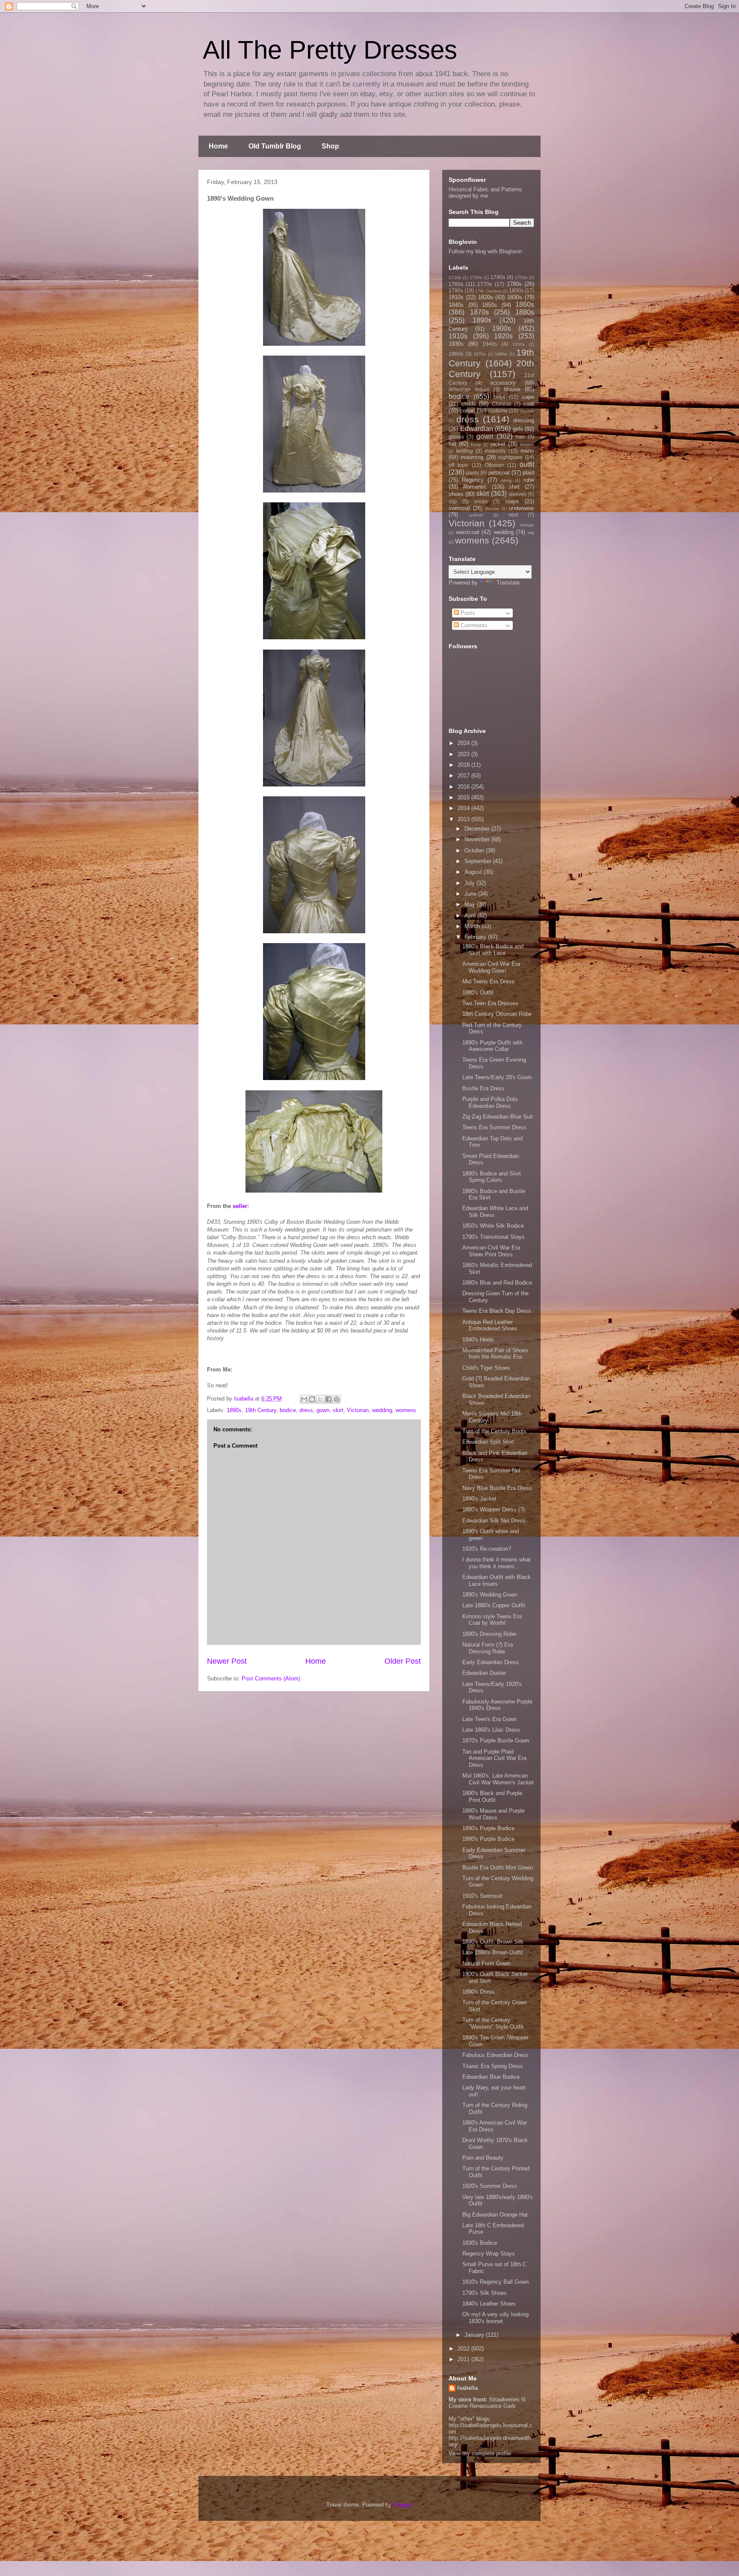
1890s (234, 1410)
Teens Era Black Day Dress (497, 1311)
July (470, 883)
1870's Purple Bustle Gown (496, 1741)
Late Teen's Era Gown (489, 1719)
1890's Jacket (479, 1499)
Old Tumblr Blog (275, 146)
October (475, 850)
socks (481, 501)
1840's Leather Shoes (489, 2304)
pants (473, 473)
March (473, 926)
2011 (464, 2359)
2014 (464, 808)
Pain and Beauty (483, 2158)
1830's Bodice (480, 2243)
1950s (519, 344)
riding (506, 480)
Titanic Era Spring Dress (493, 2066)
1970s (480, 354)
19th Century (261, 1410)
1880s (525, 312)
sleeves (517, 494)
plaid (528, 473)
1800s (516, 290)
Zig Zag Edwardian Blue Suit (498, 1117)
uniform (476, 515)
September (479, 861)
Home (218, 146)
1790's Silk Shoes (485, 2293)
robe (529, 480)
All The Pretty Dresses (330, 50)
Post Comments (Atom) (271, 1678)
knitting (465, 451)
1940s (490, 344)
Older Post (403, 1661)
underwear (522, 508)
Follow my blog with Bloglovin (485, 251)
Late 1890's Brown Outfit (493, 1952)
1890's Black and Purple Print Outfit (492, 1797)
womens (406, 1410)
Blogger (402, 2505)
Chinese (502, 404)
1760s (456, 284)
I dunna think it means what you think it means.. (497, 1563)
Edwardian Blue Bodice (491, 2077)
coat (529, 404)
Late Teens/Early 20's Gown (497, 1077)
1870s (479, 312)
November (478, 839)
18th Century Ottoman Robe (497, 1014)
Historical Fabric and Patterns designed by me (485, 193)
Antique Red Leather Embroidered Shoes (490, 1325)
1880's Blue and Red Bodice (497, 1283)
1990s (501, 354)
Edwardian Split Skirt (488, 1442)
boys (500, 397)
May (471, 904)
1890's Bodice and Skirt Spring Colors (492, 1177)
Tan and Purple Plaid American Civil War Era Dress (494, 1758)
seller (240, 1206)
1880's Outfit (478, 993)
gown (323, 1410)
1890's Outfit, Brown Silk (493, 1942)
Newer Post (227, 1661)
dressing (524, 420)
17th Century (488, 291)
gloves (456, 437)
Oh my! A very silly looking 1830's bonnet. (495, 2318)
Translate (508, 583)
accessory (503, 383)
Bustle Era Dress (483, 1088)
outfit (527, 464)
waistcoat (468, 532)
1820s (486, 297)
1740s (498, 277)
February (476, 937)
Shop (330, 146)
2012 (464, 2349)
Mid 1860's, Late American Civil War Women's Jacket (498, 1779)
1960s (456, 354)
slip (453, 501)
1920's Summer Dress (490, 2186)
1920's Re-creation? (487, 1549)
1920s (503, 336)
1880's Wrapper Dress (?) (494, 1509)
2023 (464, 754)
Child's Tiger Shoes (486, 1368)
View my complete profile (480, 2453)
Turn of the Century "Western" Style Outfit (493, 2023)
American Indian (469, 389)
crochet (527, 411)
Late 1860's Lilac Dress (491, 1730)
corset (467, 411)
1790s (456, 290)
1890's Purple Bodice (488, 1828)
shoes (456, 494)
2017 (464, 776)
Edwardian (477, 429)
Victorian (358, 1410)
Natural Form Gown (486, 1963)
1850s (489, 305)
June (471, 894)
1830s (515, 297)
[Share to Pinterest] (337, 1399)
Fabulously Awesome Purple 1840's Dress (497, 1705)
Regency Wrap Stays (489, 2254)
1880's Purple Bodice (488, 1839)
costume (498, 411)
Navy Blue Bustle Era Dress (497, 1488)
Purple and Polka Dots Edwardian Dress (490, 1103)
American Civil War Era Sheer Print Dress (491, 1251)
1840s (456, 305)
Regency (473, 480)
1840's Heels (478, 1340)
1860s (525, 304)
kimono (527, 444)
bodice (288, 1410)
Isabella (467, 2388)
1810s (456, 297)
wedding (382, 1410)
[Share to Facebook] (328, 1399)
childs (469, 404)
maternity (495, 451)
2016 (464, 787)
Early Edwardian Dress (491, 1662)
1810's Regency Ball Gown (495, 2282)
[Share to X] (320, 1399)
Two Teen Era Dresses (490, 1003)
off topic (459, 465)
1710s (455, 277)
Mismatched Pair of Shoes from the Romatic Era (495, 1354)
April (471, 916)
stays (512, 501)
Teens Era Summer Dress (494, 1127)
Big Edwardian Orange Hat (495, 2215)
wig (531, 533)
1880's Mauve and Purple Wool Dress (494, 1814)
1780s (514, 284)
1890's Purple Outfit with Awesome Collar (492, 1046)
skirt (338, 1410)
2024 (464, 743)
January (475, 2335)
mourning (472, 457)
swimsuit (460, 508)
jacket (498, 444)
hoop (476, 444)
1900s (502, 328)
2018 (464, 765)
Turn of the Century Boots (494, 1431)
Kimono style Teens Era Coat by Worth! (492, 1620)
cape (528, 397)
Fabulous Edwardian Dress (495, 2055)
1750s (521, 277)
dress (306, 1410)
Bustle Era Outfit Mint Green (498, 1868)
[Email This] (304, 1399)
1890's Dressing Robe (489, 1634)
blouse (512, 389)
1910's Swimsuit (482, 1896)
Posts (467, 613)
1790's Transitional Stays (494, 1237)
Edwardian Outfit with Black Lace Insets (497, 1580)
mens (527, 451)
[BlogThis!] (312, 1399)
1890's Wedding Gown (490, 1595)
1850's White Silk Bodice (493, 1226)
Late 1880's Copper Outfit (494, 1605)
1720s (476, 277)
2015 (464, 797)
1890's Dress (478, 1992)
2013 (464, 819)
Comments (473, 625)
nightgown (510, 457)
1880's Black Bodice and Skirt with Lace (493, 950)
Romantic (475, 487)
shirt (514, 487)
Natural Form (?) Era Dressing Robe (488, 1648)
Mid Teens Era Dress (488, 981)
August (474, 872)
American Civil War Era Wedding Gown (491, 967)
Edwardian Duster (484, 1673)
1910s (458, 336)
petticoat (499, 473)
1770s (485, 284)
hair (520, 437)
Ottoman (494, 465)
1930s (456, 344)
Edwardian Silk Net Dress (494, 1521)
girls (518, 429)
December (478, 829)
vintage (527, 525)
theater (492, 509)
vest (513, 515)
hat (452, 444)
